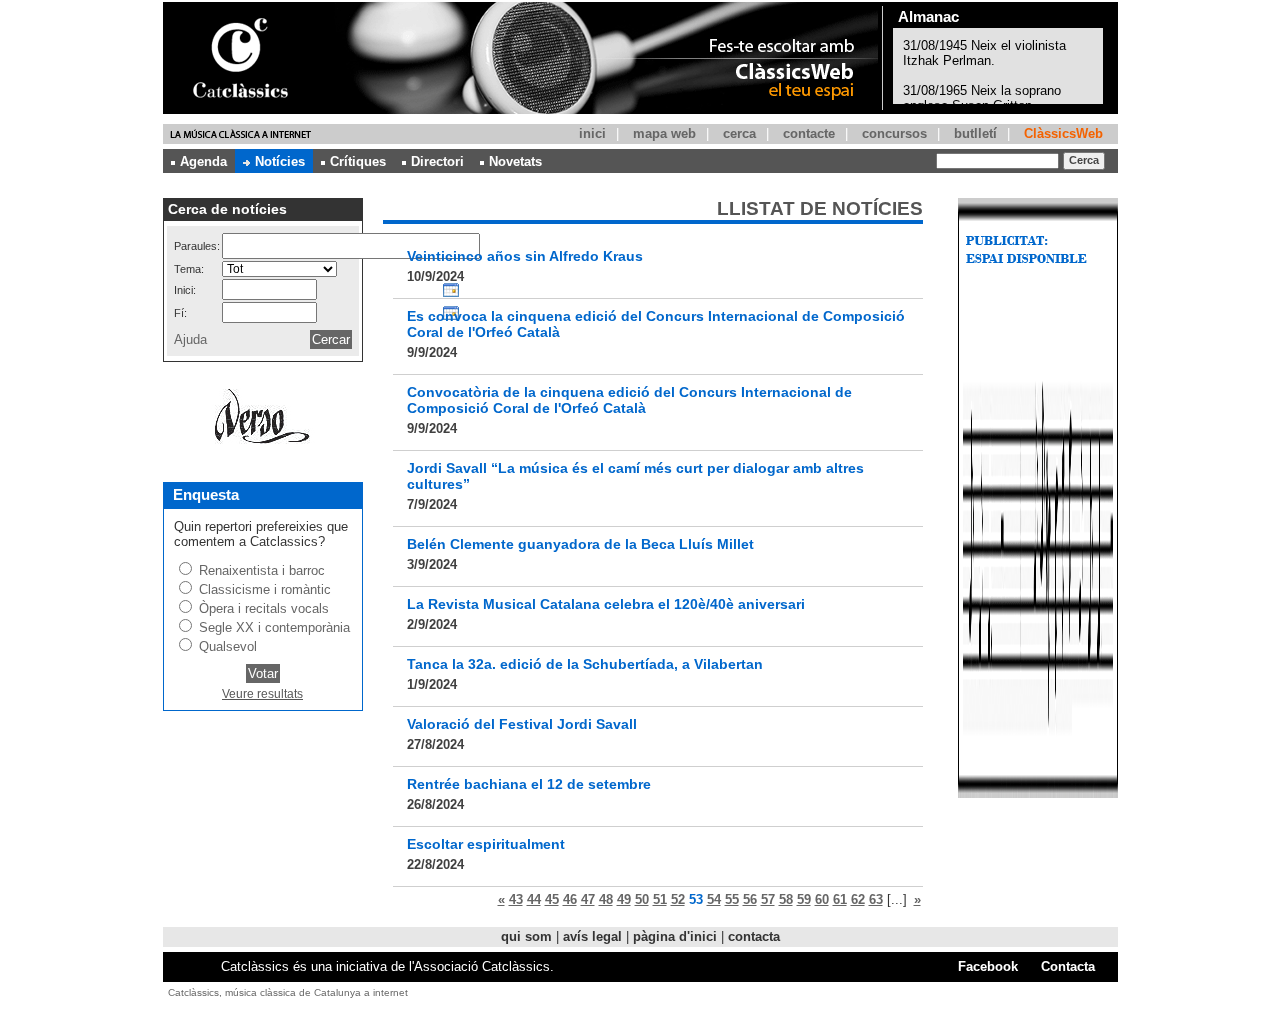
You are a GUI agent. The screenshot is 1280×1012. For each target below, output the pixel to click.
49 (624, 899)
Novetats (515, 161)
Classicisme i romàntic (265, 589)
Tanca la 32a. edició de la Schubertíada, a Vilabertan (585, 664)
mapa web (664, 133)
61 (840, 899)
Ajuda (190, 339)
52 (678, 899)
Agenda (203, 161)
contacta (754, 936)
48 (606, 899)
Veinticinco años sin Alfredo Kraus (525, 256)
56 (750, 899)
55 (732, 899)
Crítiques (358, 161)
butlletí (975, 133)
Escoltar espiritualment (486, 844)
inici (592, 133)
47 (588, 899)
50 (642, 899)
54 (714, 899)
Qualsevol (228, 646)
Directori (437, 161)
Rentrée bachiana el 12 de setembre (529, 784)
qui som (526, 936)
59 (804, 899)
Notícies (280, 161)
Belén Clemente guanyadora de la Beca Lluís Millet (580, 544)
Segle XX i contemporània (274, 627)
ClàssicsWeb (1063, 133)
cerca (739, 133)
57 (768, 899)
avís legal (592, 936)
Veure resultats (262, 694)
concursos (894, 133)
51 (660, 899)
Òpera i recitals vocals (264, 608)
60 (822, 899)
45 (552, 899)
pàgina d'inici (675, 936)
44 (534, 899)
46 (570, 899)
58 (786, 899)
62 (858, 899)
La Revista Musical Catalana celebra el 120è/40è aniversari (606, 604)
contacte (809, 133)
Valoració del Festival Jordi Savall (522, 724)
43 (516, 899)
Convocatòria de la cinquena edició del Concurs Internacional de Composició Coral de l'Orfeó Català (629, 400)
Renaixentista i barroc (262, 570)
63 (876, 899)
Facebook (988, 966)
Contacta (1068, 966)
